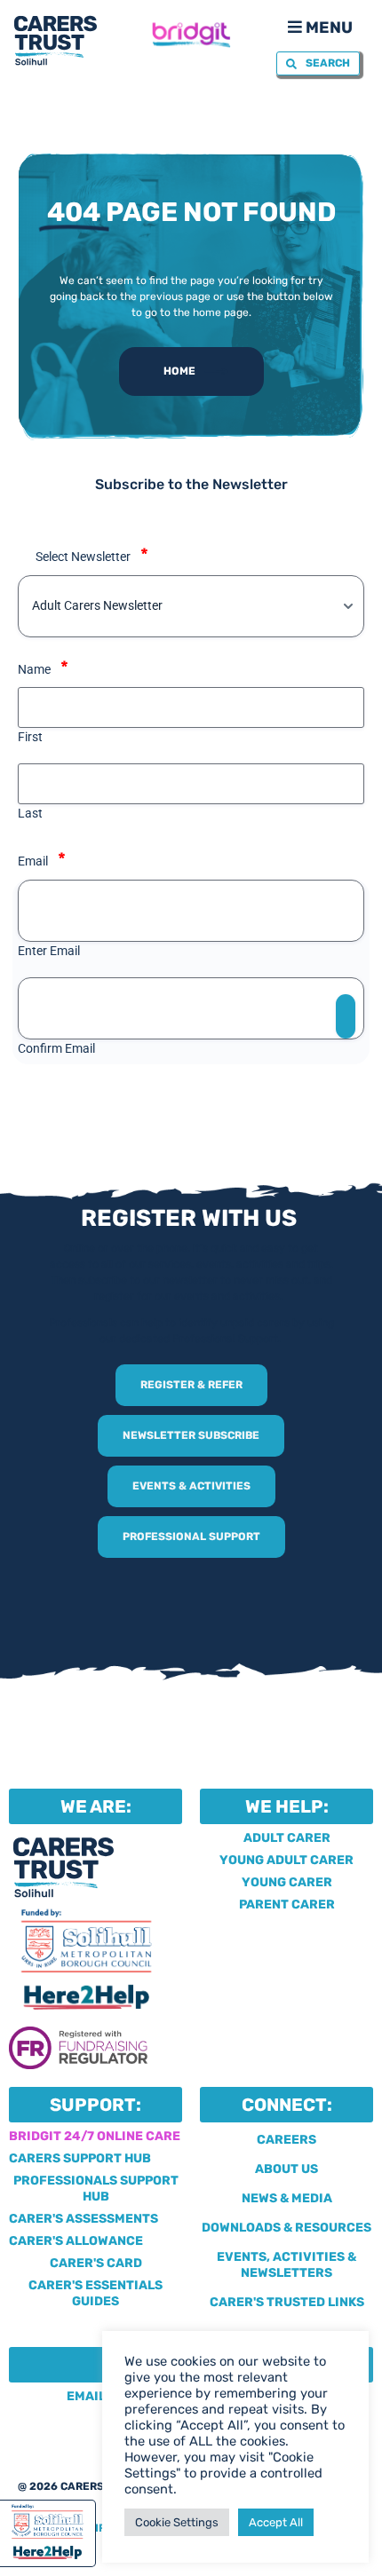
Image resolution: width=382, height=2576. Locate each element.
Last (30, 813)
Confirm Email (56, 1048)
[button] (318, 26)
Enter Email (49, 951)
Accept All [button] (276, 2522)
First (30, 737)
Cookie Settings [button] (177, 2522)
